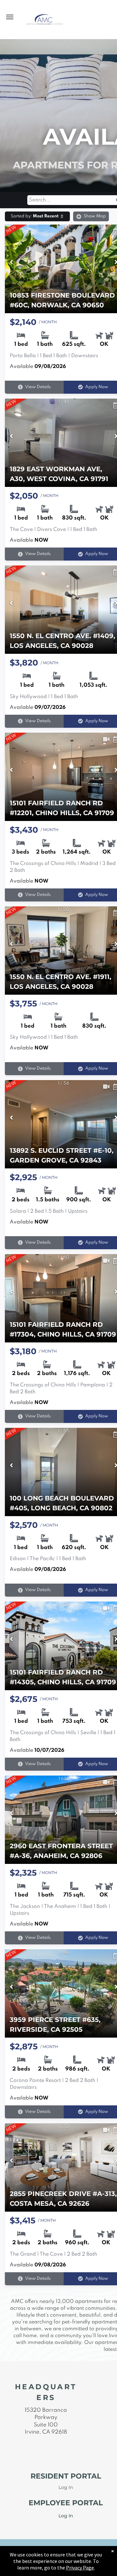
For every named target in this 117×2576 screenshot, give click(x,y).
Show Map (95, 216)
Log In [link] (66, 2516)
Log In (66, 2487)
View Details (38, 387)
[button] (37, 216)
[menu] (10, 17)
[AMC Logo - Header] (45, 17)
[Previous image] (11, 263)
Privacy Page (80, 2568)
